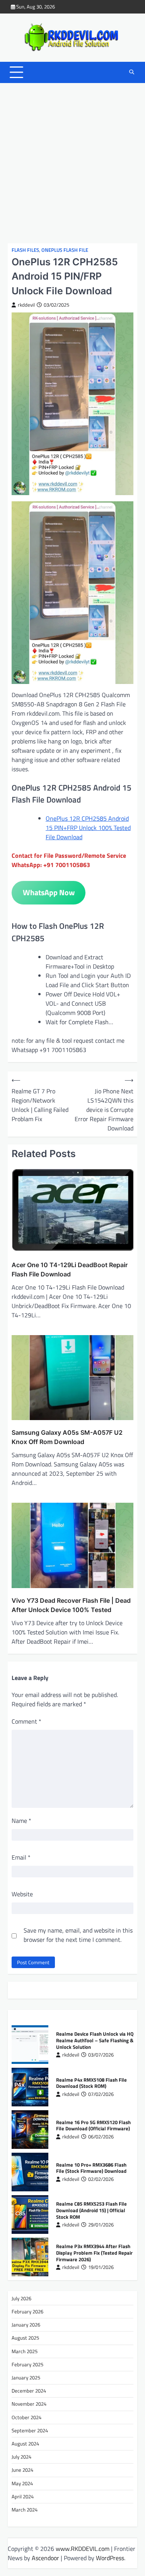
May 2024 (22, 2483)
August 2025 (25, 2338)
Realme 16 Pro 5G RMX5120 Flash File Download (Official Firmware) (93, 2125)
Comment (26, 1721)
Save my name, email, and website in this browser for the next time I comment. (78, 1935)
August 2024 (25, 2444)
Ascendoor (45, 2558)
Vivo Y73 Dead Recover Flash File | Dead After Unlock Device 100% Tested (71, 1605)
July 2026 (21, 2298)
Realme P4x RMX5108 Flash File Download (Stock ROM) (91, 2083)
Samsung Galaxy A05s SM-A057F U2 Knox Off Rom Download (67, 1437)
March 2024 (25, 2510)
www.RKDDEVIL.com (83, 2549)
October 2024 (26, 2417)
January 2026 (26, 2325)
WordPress (110, 2558)
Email (21, 1857)
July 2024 (21, 2457)
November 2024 (29, 2404)
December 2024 (29, 2391)
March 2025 (25, 2351)
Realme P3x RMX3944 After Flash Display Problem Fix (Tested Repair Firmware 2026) (94, 2253)
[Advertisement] (72, 163)
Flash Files (25, 250)
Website (22, 1894)
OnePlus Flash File (65, 250)
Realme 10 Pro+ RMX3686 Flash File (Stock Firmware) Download (91, 2168)
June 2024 (22, 2470)
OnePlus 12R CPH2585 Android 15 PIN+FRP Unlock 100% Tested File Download (88, 828)
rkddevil (26, 305)
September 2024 (30, 2430)
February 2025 (27, 2364)
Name (21, 1821)
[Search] (131, 72)
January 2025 (26, 2377)
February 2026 (27, 2311)
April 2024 (23, 2496)
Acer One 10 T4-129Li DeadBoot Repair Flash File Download (70, 1269)
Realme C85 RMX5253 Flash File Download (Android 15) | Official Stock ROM (91, 2210)
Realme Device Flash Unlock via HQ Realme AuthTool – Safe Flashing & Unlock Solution (95, 2040)
